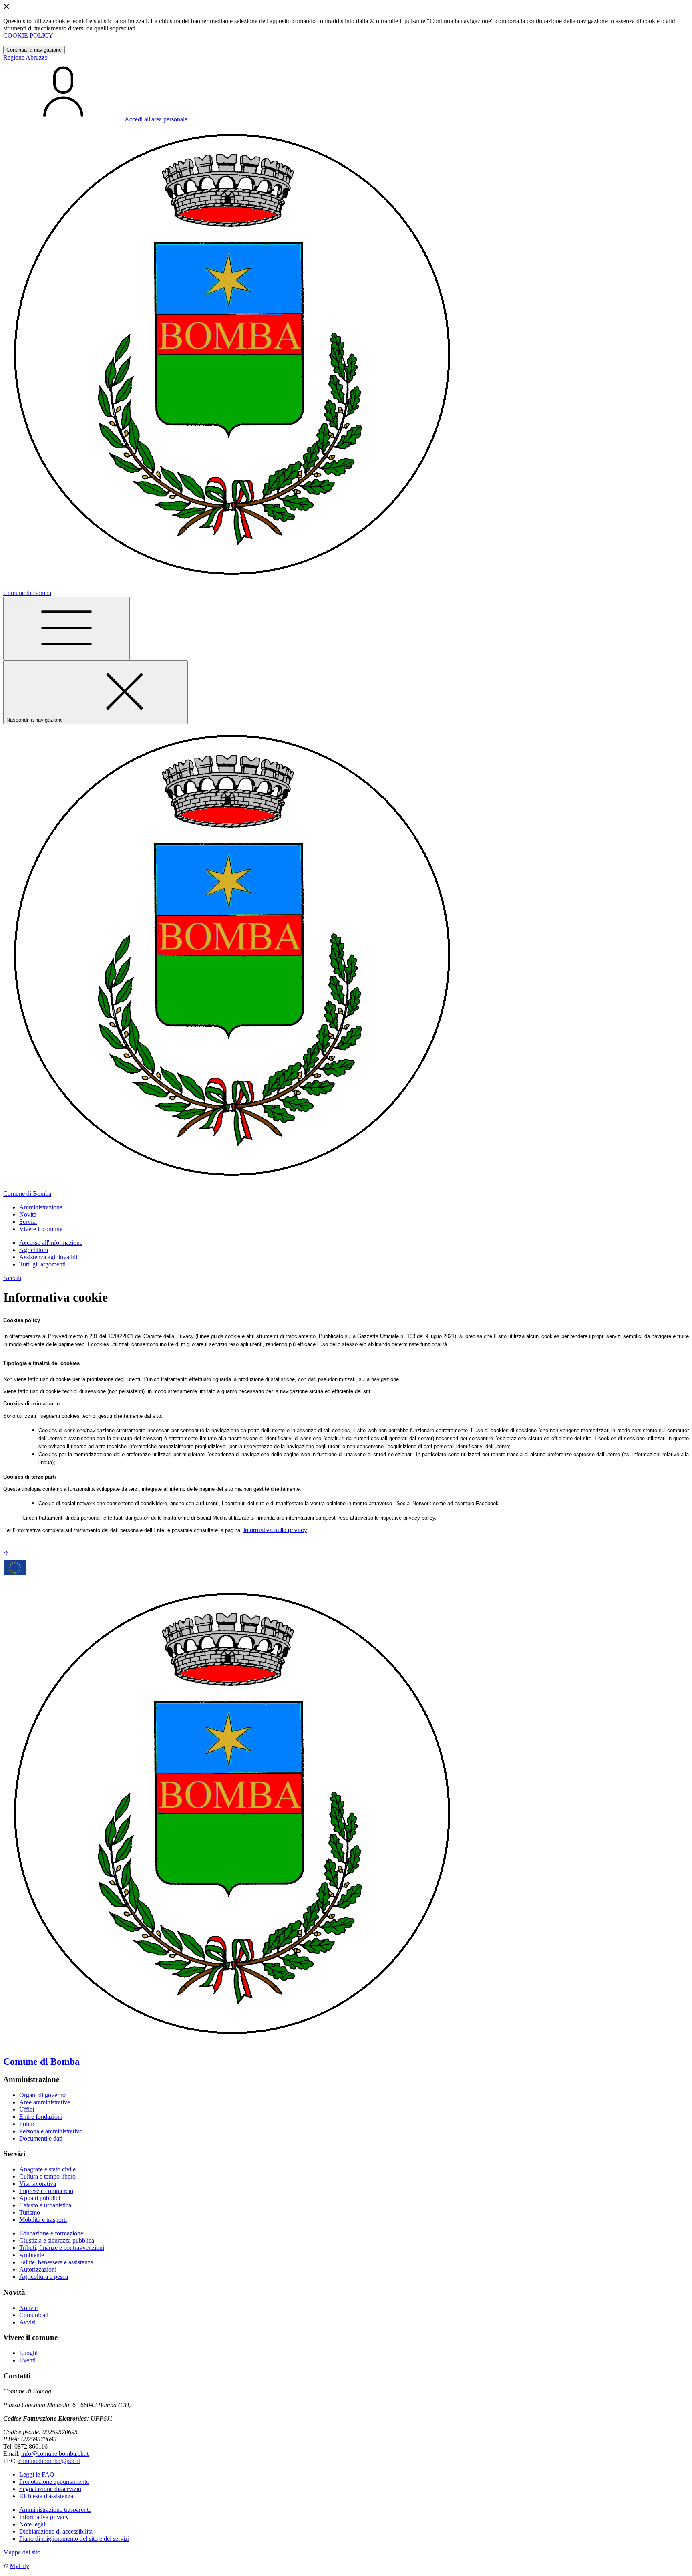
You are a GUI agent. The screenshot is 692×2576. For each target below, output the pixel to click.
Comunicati (34, 2315)
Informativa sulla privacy (275, 1530)
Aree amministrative (45, 2102)
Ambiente (32, 2255)
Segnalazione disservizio (50, 2489)
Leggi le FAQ (37, 2474)
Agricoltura (34, 1250)
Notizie (28, 2308)
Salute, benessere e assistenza (56, 2262)
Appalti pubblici (40, 2198)
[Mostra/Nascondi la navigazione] (66, 628)
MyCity (19, 2566)
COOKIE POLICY (28, 35)
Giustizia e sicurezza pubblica (57, 2240)
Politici (28, 2124)
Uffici (27, 2109)
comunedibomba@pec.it (49, 2461)
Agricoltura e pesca (44, 2277)
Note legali (33, 2524)
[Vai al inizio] (6, 1554)
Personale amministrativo (51, 2131)
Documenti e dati (41, 2138)
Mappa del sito (22, 2552)
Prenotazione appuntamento (54, 2482)
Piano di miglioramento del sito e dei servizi (74, 2539)
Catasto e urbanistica (45, 2205)
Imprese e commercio (46, 2191)
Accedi (12, 1278)
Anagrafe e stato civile (47, 2169)
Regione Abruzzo (25, 57)
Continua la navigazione (34, 50)
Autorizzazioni (38, 2269)
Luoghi (28, 2353)
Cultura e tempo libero (47, 2176)
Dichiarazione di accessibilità (56, 2531)
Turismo (30, 2212)
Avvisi (27, 2322)
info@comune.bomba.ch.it (55, 2454)
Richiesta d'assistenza (46, 2496)
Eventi (27, 2360)
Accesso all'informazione (51, 1243)
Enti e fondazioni (41, 2117)
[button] (41, 1207)
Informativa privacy (44, 2517)
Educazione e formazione (51, 2233)
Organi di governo (42, 2095)
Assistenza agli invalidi (48, 1257)
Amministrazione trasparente (55, 2510)
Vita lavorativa (38, 2184)
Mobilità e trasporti (43, 2220)
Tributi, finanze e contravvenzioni (62, 2248)
